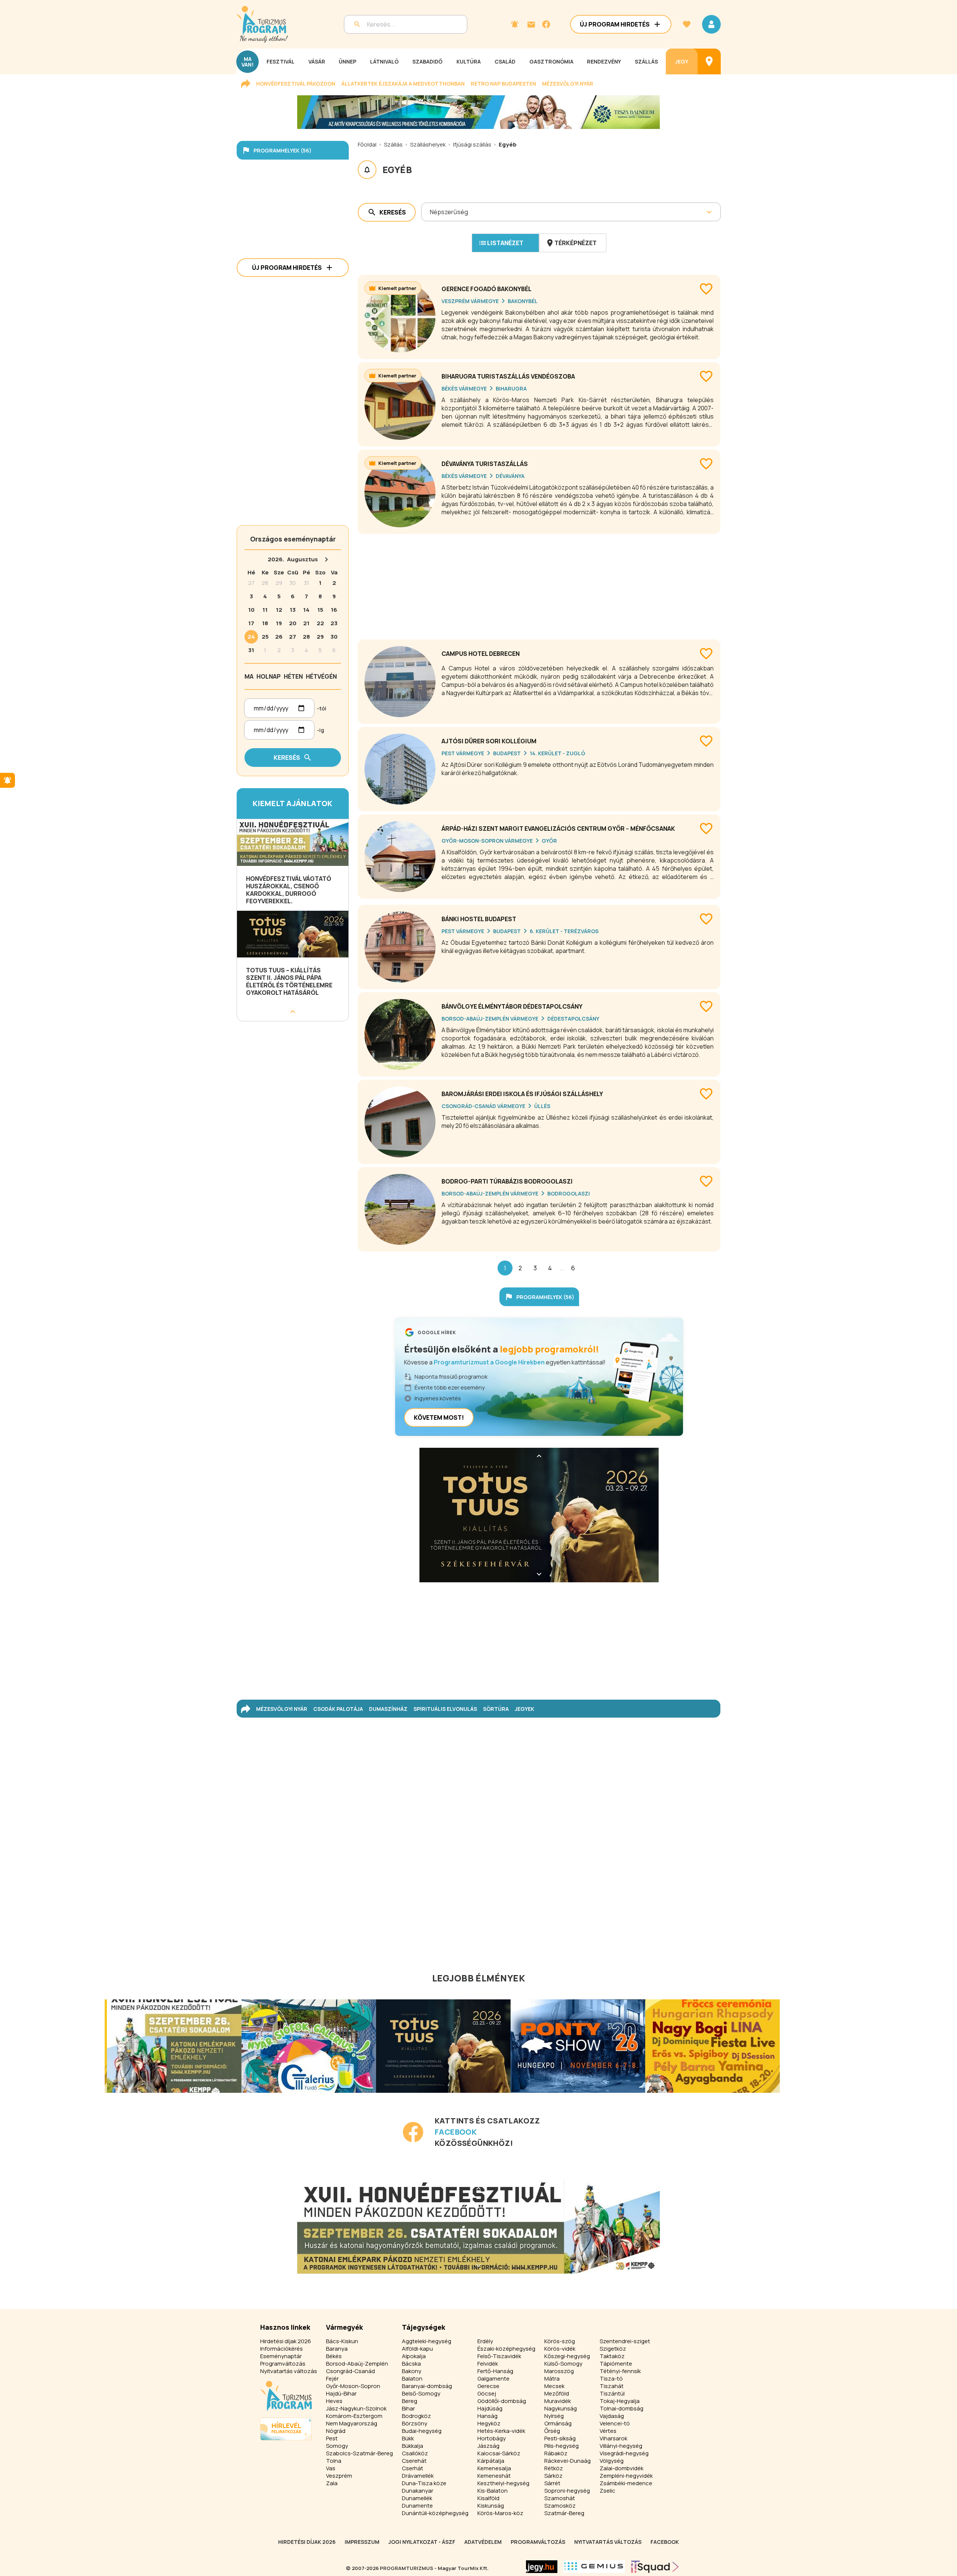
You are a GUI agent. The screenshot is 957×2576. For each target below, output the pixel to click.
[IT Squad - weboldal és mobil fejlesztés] (655, 2567)
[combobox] (430, 212)
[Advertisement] (539, 584)
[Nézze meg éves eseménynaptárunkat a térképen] (709, 61)
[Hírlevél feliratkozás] (515, 24)
